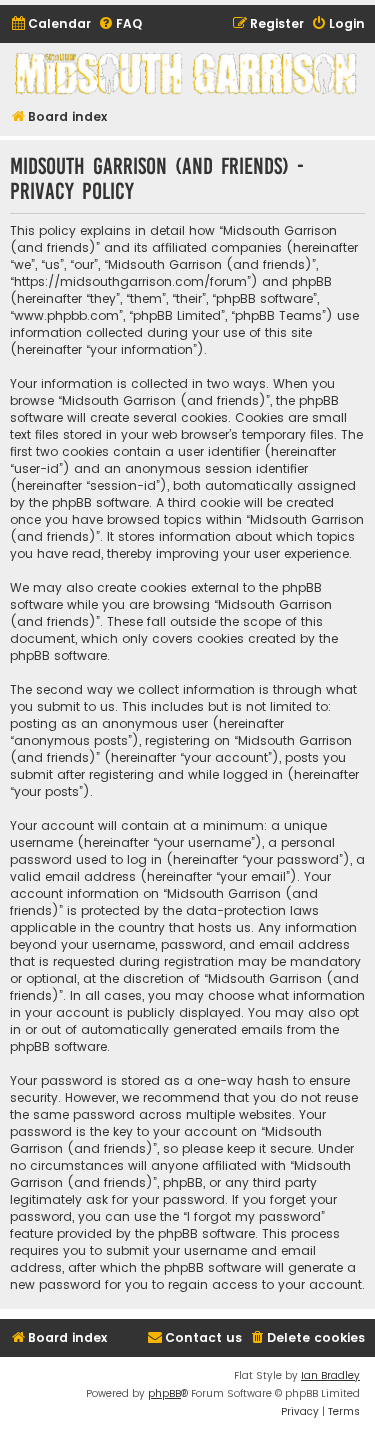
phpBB (164, 1393)
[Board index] (187, 73)
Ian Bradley (330, 1375)
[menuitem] (50, 24)
